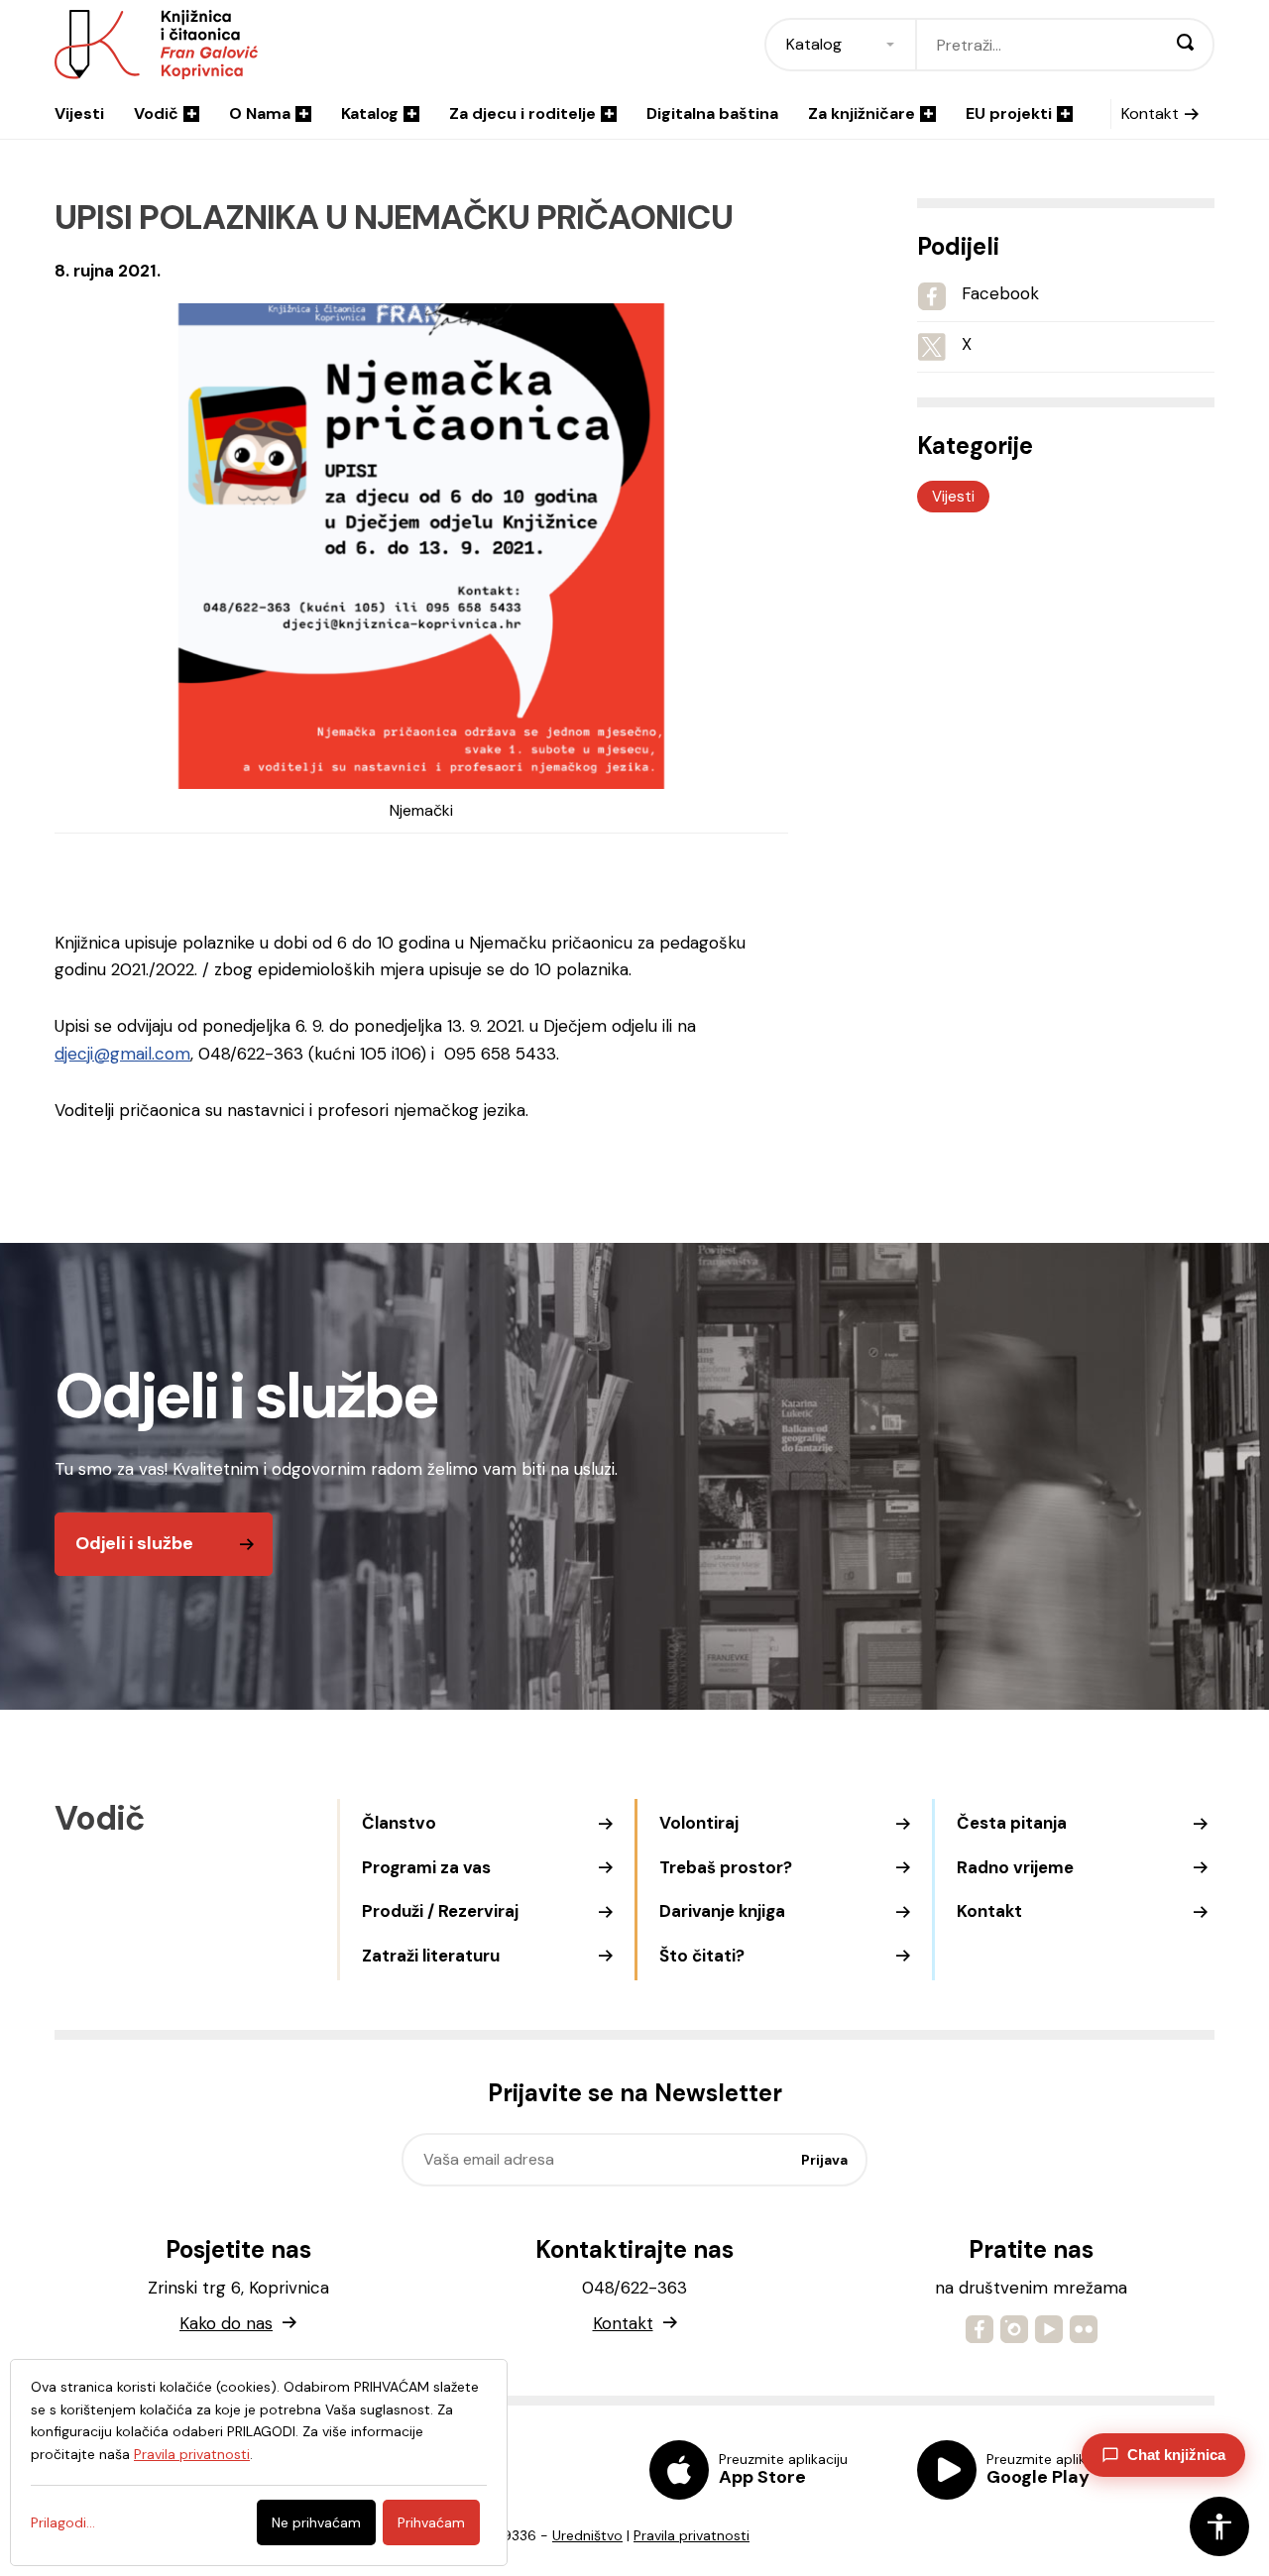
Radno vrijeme (1015, 1867)
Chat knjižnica (1176, 2455)
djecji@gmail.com (122, 1054)
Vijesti (79, 113)
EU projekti (1009, 113)
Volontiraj (699, 1823)
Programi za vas (426, 1867)
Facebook (1000, 293)
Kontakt (1150, 113)
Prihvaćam (431, 2522)
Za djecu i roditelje (522, 113)
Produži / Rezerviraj (440, 1911)
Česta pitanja (1012, 1823)
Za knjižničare (862, 113)
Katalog (370, 113)
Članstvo (399, 1823)
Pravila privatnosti (692, 2535)
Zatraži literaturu (431, 1956)
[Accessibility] (1219, 2526)
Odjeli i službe (134, 1543)
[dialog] (259, 2463)
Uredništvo (587, 2535)
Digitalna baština (712, 113)
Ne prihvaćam (316, 2522)
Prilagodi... (63, 2522)
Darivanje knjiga (722, 1911)
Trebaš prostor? (726, 1867)
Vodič (156, 113)
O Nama (260, 113)
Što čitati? (702, 1956)
